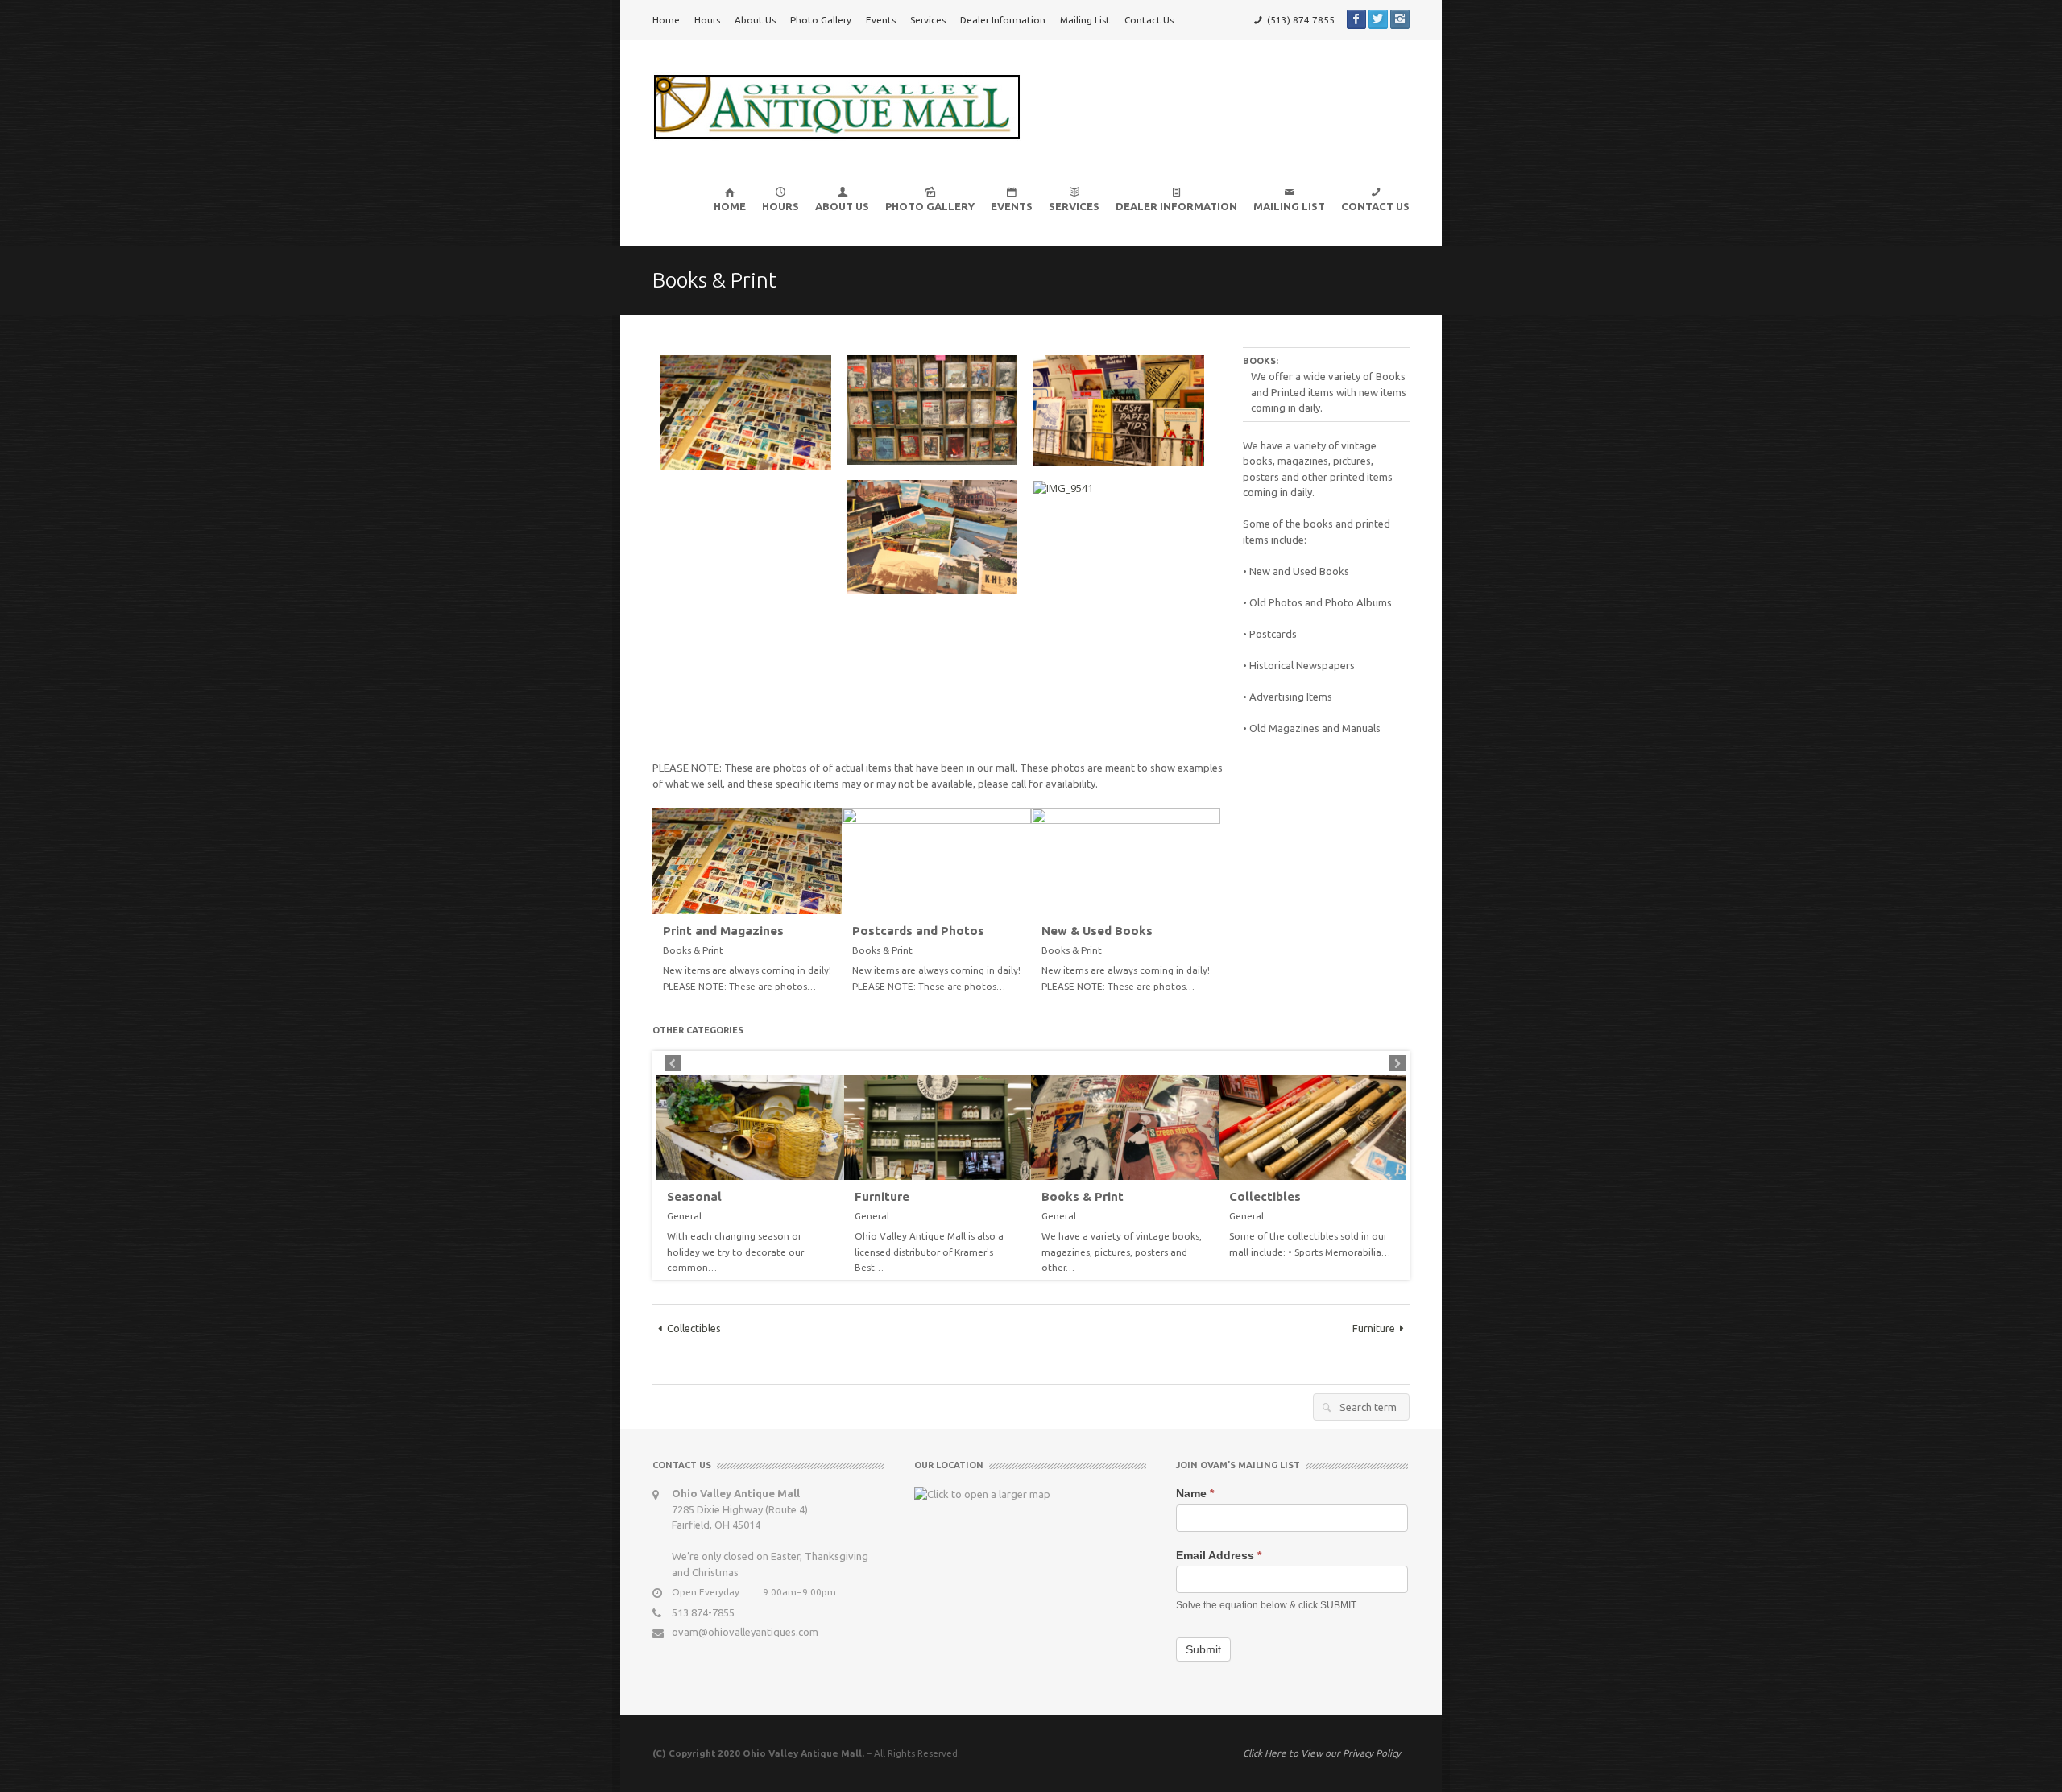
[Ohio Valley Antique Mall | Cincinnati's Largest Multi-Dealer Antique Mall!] (836, 106)
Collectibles (1265, 1197)
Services (928, 20)
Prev (673, 1063)
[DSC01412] (750, 1128)
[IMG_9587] (938, 1128)
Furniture (882, 1197)
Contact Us (1149, 20)
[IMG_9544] (1125, 1128)
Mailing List (1085, 20)
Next (1397, 1063)
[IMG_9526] (1313, 1128)
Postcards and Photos (918, 931)
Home (666, 20)
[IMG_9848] (1126, 859)
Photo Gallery (821, 20)
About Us (755, 20)
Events (881, 20)
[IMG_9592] (747, 859)
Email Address (1219, 1555)
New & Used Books (1097, 931)
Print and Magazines (723, 931)
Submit (1203, 1649)
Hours (707, 20)
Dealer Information (1003, 20)
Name (1195, 1493)
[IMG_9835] (936, 859)
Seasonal (694, 1197)
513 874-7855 (703, 1612)
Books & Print (1083, 1197)
